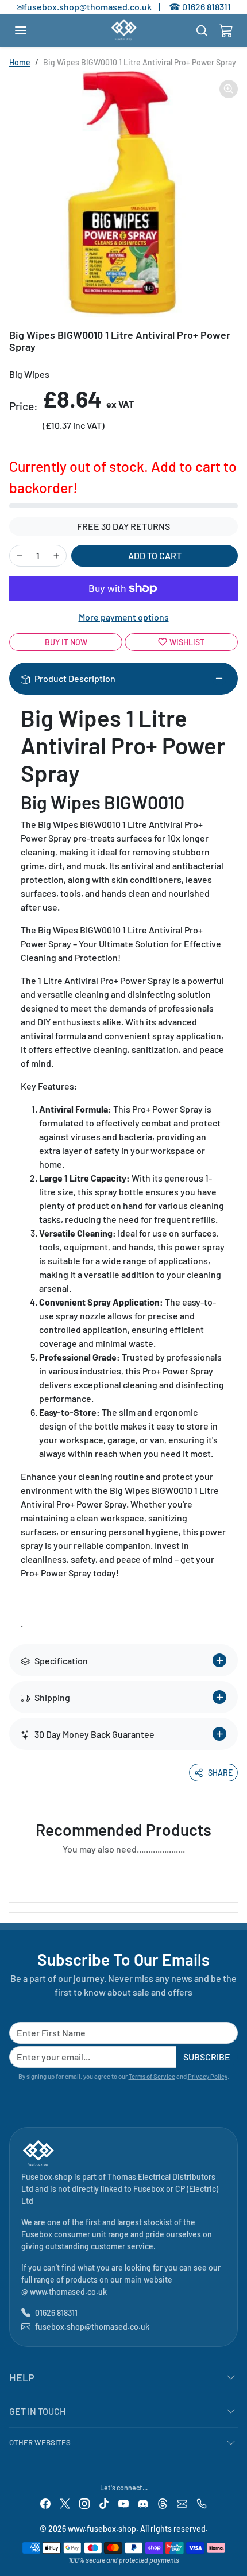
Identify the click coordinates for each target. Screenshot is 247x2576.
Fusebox (149, 2189)
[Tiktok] (104, 2503)
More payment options (124, 617)
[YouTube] (123, 2503)
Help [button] (22, 2377)
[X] (65, 2503)
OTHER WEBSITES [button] (40, 2442)
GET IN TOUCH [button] (37, 2411)
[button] (32, 30)
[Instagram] (84, 2503)
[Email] (182, 2503)
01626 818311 (207, 7)
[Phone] (202, 2503)
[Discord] (143, 2503)
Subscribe (207, 2057)
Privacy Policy (208, 2076)
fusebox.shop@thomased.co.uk (92, 2327)
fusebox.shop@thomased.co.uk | (98, 7)
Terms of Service (152, 2076)
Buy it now (66, 642)
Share (220, 1773)
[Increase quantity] (56, 556)
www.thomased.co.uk (68, 2292)
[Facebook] (45, 2503)
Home (20, 62)
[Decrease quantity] (20, 556)
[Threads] (163, 2503)
